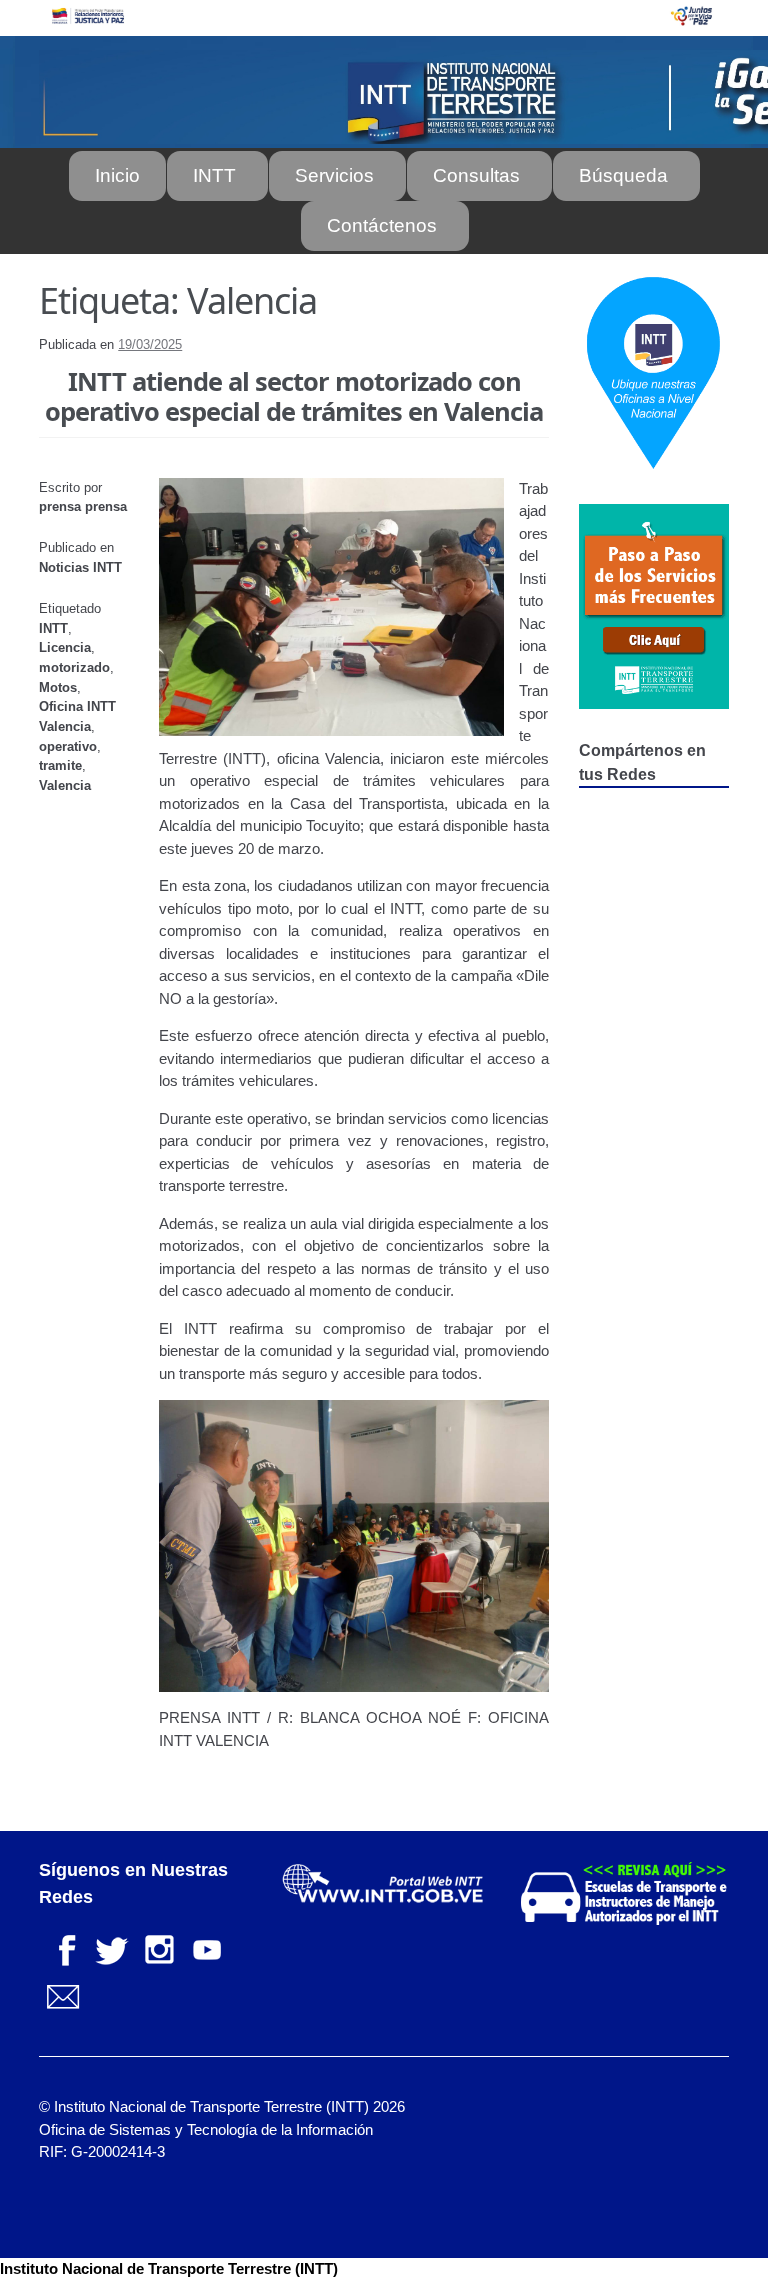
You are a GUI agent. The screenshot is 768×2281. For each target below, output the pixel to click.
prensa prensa (83, 506)
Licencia (65, 647)
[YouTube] (207, 1947)
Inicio (117, 175)
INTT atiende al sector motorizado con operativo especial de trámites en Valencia (294, 396)
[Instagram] (159, 1947)
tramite (60, 765)
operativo (68, 746)
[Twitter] (111, 1947)
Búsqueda (623, 175)
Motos (58, 687)
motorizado (74, 667)
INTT (214, 175)
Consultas (476, 175)
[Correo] (63, 1995)
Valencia (65, 785)
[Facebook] (63, 1947)
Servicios (334, 175)
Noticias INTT (80, 567)
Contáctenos (382, 225)
